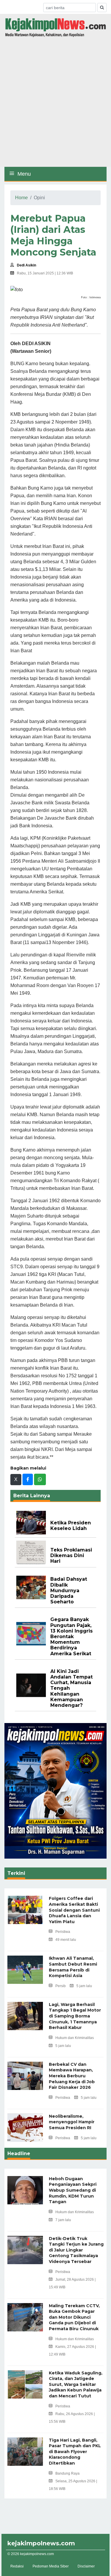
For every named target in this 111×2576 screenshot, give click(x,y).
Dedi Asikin (26, 265)
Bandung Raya (67, 2473)
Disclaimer (86, 2566)
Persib (61, 1986)
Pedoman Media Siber (51, 2566)
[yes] (102, 8)
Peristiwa (63, 1932)
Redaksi (17, 2566)
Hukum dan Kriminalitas (75, 2038)
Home (21, 198)
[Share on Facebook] (28, 1479)
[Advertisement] (55, 104)
